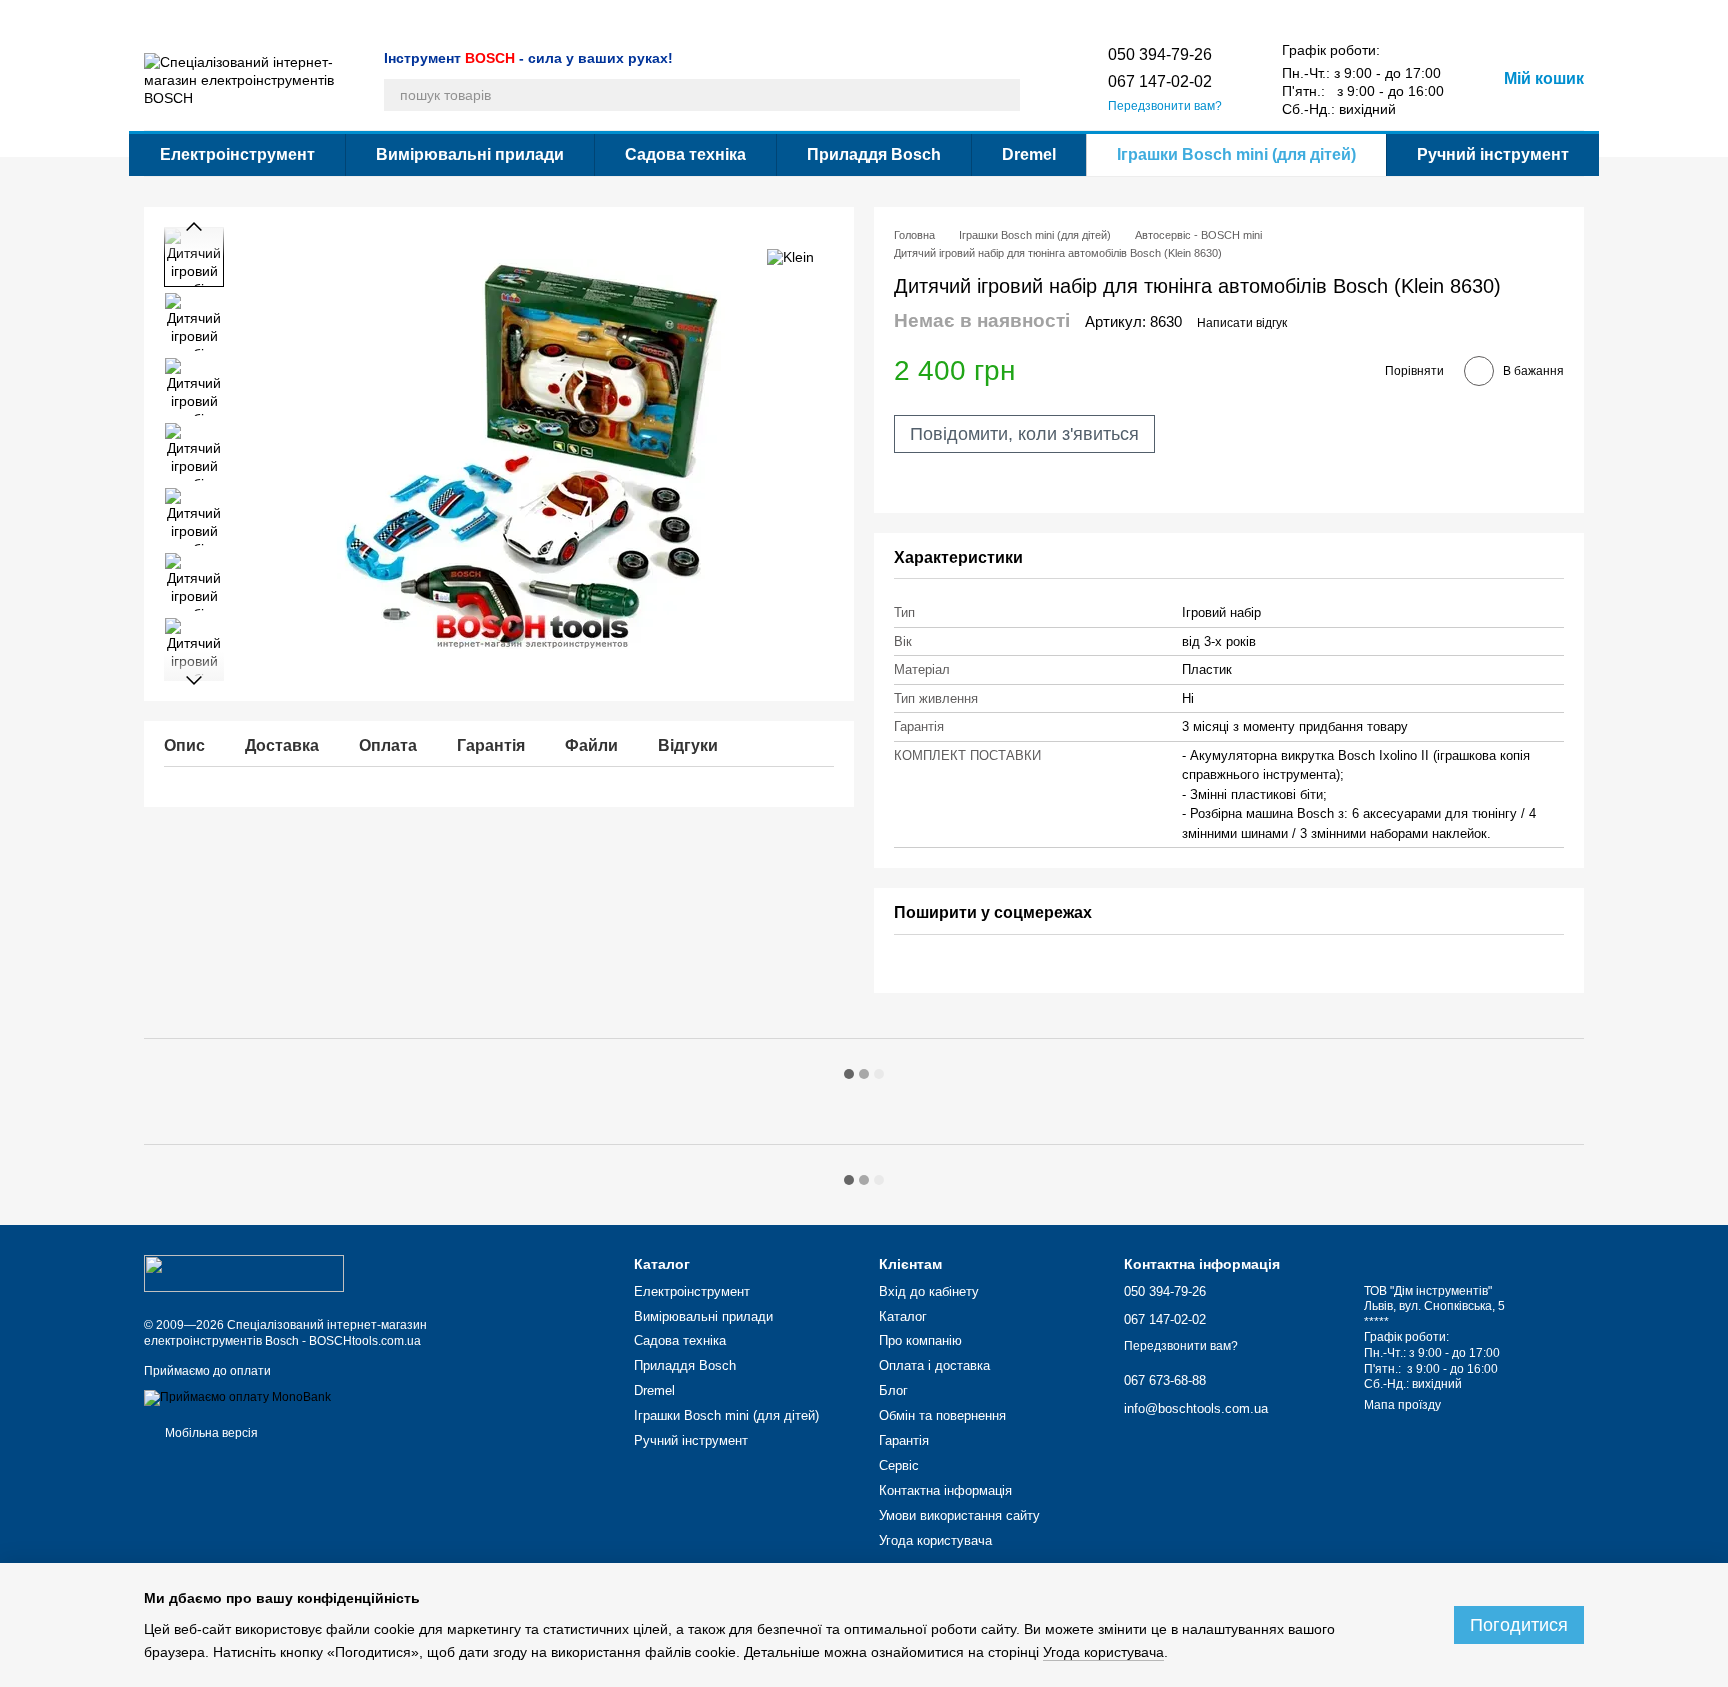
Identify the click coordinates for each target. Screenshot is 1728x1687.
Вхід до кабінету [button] (929, 1291)
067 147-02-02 (1160, 81)
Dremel (1029, 154)
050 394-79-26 (1160, 54)
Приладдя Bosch (874, 154)
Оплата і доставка (351, 16)
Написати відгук (1242, 323)
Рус (1193, 15)
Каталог (166, 16)
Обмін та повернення (522, 16)
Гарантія (624, 16)
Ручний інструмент (1493, 154)
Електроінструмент (237, 154)
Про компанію (244, 16)
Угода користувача (1083, 16)
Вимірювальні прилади (470, 154)
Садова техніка (685, 154)
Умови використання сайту (939, 16)
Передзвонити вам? (1165, 106)
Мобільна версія (210, 1433)
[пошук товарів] (1004, 95)
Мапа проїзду (1402, 1405)
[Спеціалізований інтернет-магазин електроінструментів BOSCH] (244, 1273)
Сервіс (684, 16)
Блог (432, 16)
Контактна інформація (783, 16)
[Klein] (790, 256)
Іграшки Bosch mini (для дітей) (1236, 154)
